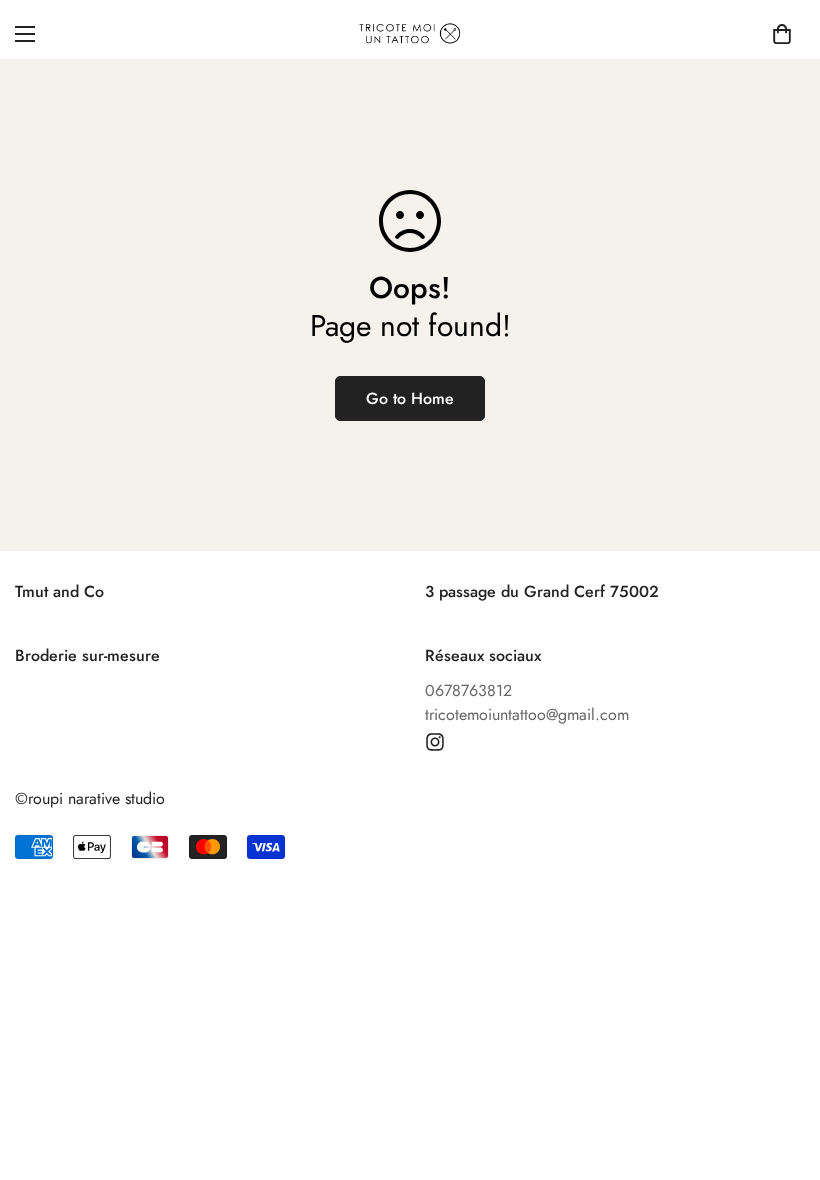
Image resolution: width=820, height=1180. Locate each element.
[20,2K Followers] (435, 742)
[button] (782, 34)
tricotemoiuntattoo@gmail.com (527, 714)
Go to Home (410, 398)
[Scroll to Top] (781, 1071)
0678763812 (468, 690)
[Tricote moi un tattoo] (410, 33)
